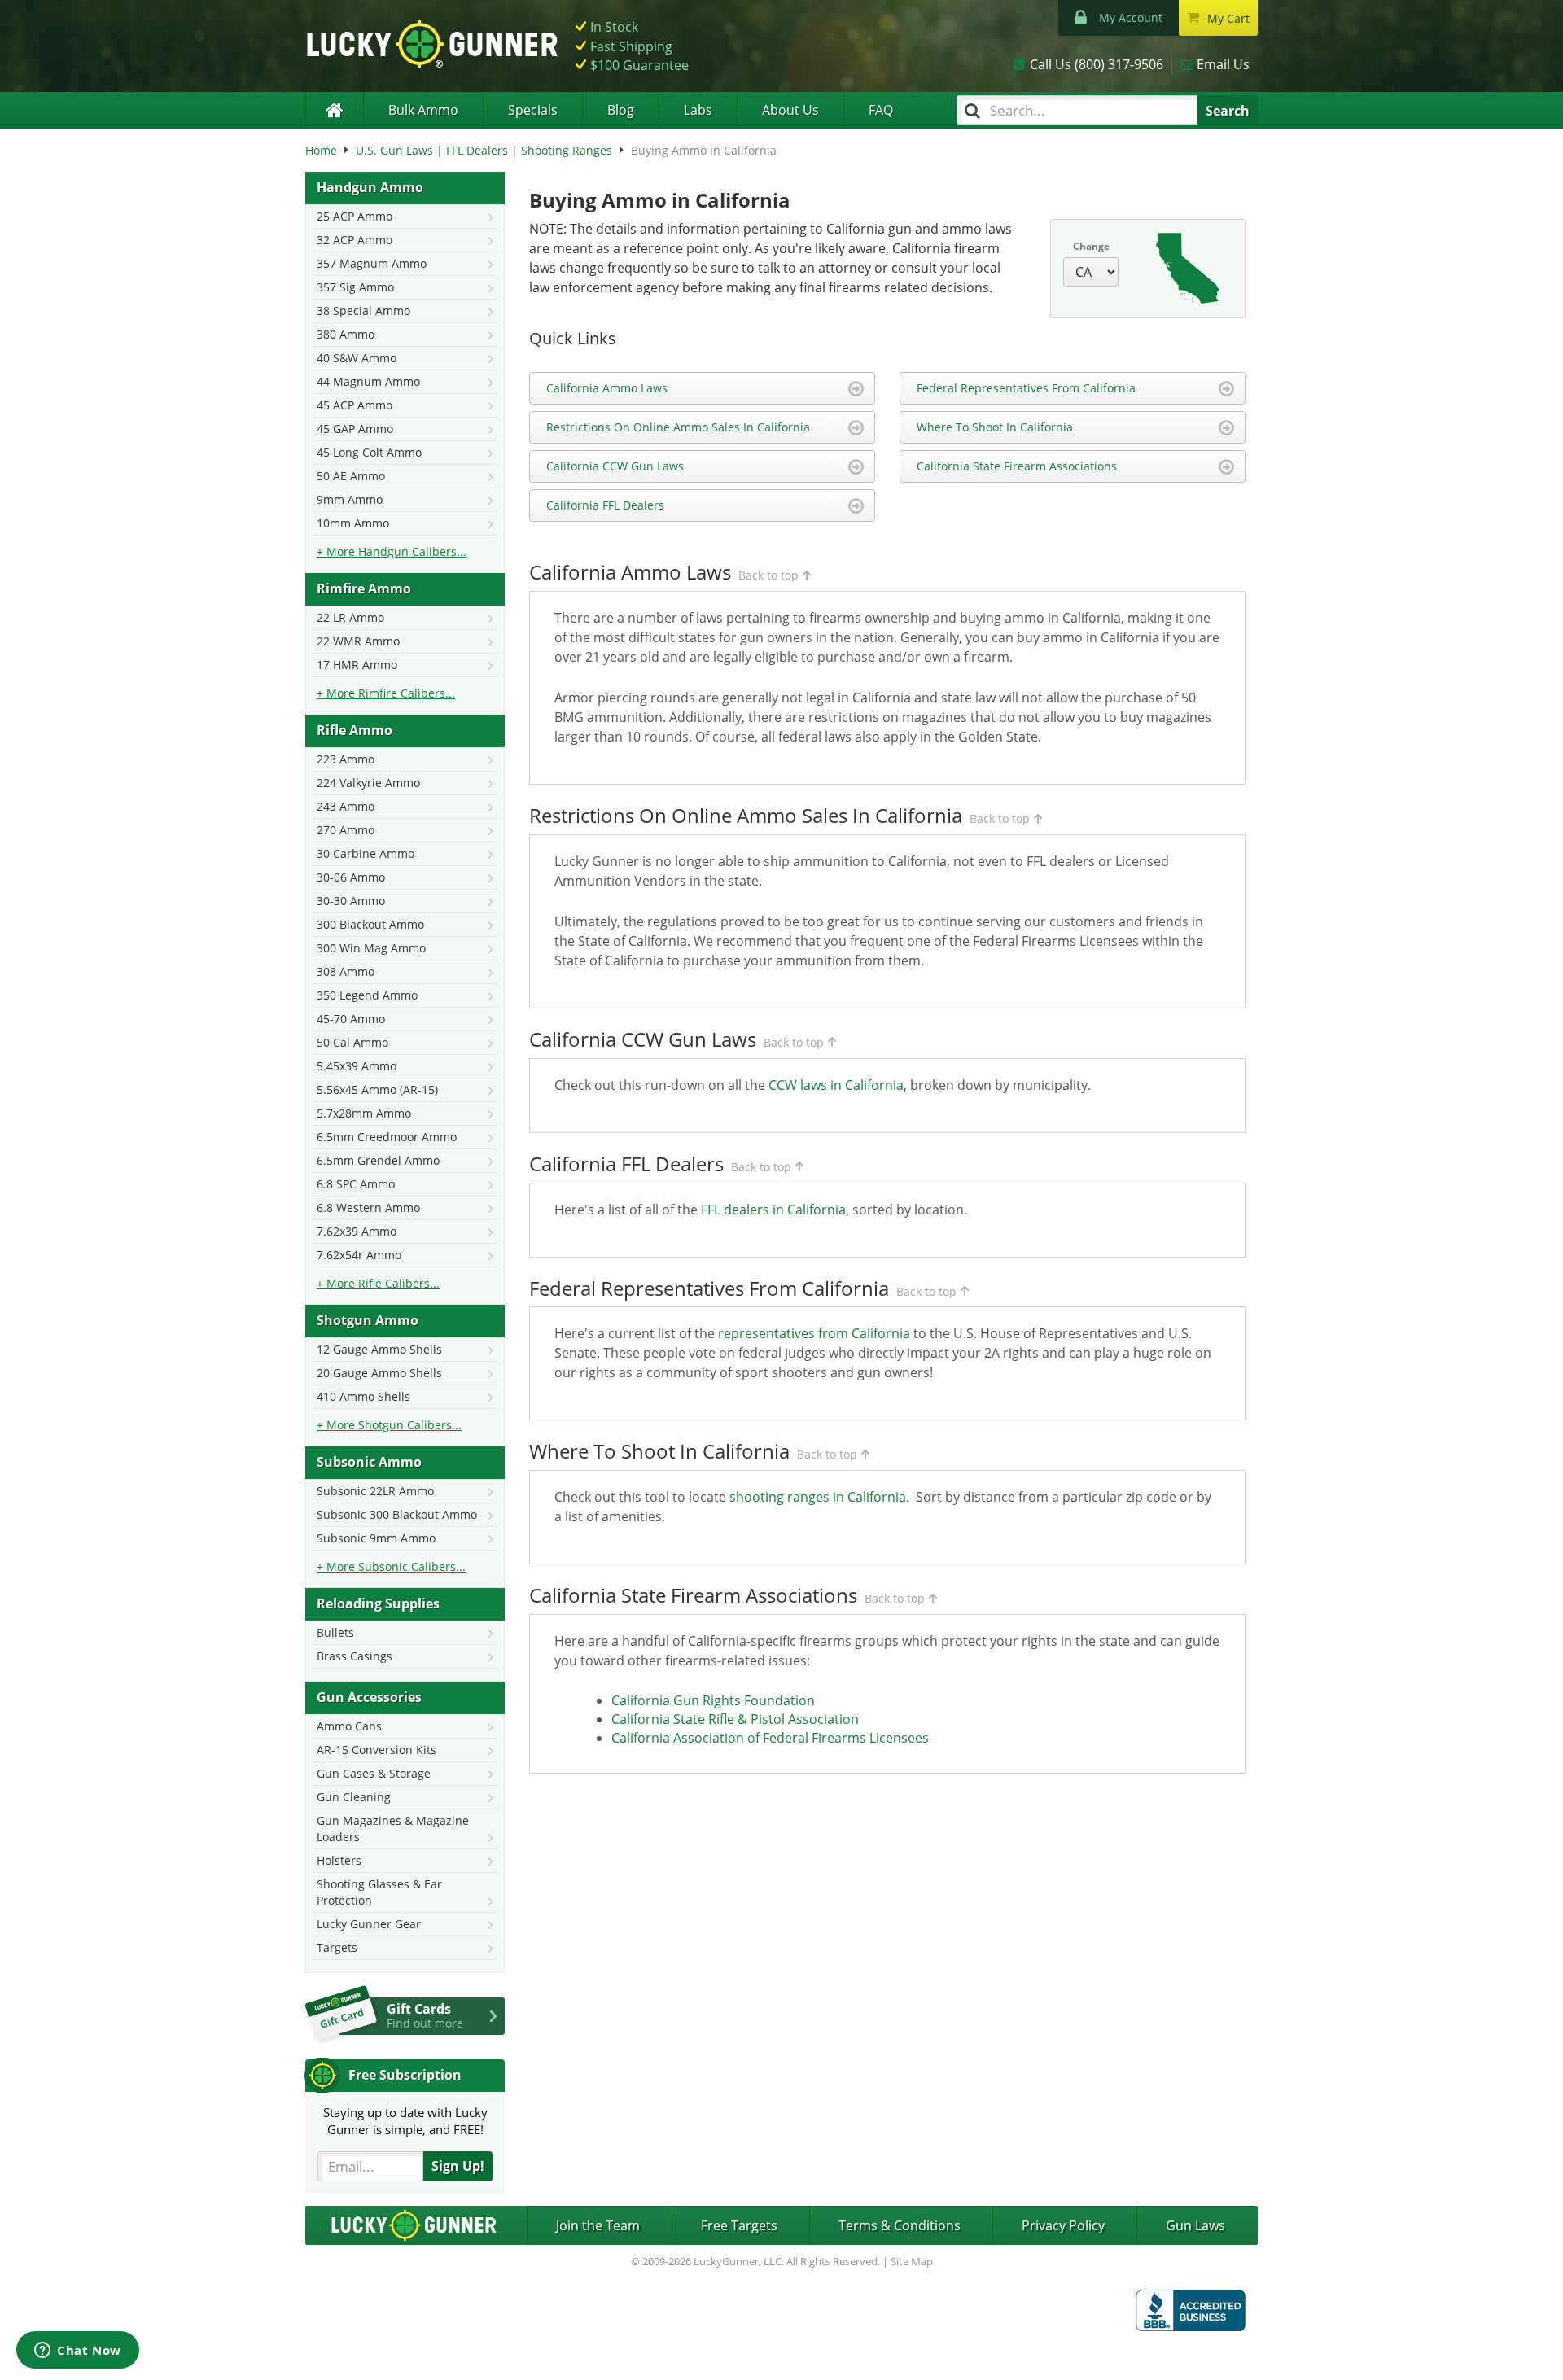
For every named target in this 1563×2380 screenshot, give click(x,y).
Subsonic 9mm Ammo (376, 1538)
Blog (621, 110)
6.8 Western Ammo (368, 1207)
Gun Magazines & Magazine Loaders (393, 1829)
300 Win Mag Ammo (371, 948)
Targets (337, 1947)
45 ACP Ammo (355, 405)
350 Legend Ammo (367, 995)
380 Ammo (346, 334)
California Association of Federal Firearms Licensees (770, 1738)
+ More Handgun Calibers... (392, 551)
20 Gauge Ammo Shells (379, 1373)
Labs (698, 110)
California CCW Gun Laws (615, 466)
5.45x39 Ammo (357, 1066)
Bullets (335, 1632)
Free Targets (739, 2225)
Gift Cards (425, 2015)
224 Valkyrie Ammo (368, 783)
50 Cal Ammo (352, 1042)
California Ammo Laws (607, 388)
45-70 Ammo (351, 1019)
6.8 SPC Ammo (356, 1184)
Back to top (768, 575)
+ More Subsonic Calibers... (391, 1566)
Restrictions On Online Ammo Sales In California (678, 427)
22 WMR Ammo (358, 641)
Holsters (339, 1860)
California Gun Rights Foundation (713, 1700)
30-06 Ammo (351, 877)
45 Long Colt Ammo (369, 452)
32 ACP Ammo (355, 240)
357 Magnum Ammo (372, 263)
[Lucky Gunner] (334, 110)
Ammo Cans (349, 1726)
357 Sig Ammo (355, 287)
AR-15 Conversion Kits (377, 1750)
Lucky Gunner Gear (369, 1924)
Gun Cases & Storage (374, 1773)
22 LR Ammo (350, 617)
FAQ (881, 110)
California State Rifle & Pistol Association (735, 1719)
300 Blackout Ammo (370, 924)
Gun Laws (1195, 2225)
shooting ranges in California (818, 1497)
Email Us (1223, 64)
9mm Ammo (350, 499)
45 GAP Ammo (355, 429)
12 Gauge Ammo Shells (379, 1349)
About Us (790, 110)
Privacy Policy (1063, 2225)
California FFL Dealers (605, 505)
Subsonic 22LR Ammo (375, 1491)
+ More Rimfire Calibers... (386, 693)
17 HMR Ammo (357, 665)
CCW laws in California (836, 1085)
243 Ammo (346, 806)
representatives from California (814, 1333)
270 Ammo (346, 830)
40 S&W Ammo (357, 358)
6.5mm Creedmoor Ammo (387, 1137)
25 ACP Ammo (355, 216)
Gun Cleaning (354, 1797)
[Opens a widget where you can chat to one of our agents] (78, 2352)
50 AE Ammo (351, 476)
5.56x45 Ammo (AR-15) (377, 1089)
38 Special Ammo (363, 311)
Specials (533, 110)
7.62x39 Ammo (357, 1231)
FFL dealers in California (773, 1210)
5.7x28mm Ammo (364, 1113)
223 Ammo (346, 759)
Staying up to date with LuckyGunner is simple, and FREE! (405, 2121)
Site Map (912, 2261)
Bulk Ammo (423, 110)
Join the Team (598, 2225)
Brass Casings (355, 1656)
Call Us (1097, 64)
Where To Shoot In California (995, 427)
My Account (1131, 17)
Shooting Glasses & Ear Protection (379, 1892)
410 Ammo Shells (363, 1396)
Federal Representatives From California (1026, 388)
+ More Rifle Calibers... (378, 1283)
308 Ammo (346, 971)
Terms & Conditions (900, 2225)
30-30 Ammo (351, 901)
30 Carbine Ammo (366, 853)
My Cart (1228, 18)
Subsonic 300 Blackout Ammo (397, 1514)
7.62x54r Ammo (359, 1255)
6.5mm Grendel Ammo (378, 1160)
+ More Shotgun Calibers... (389, 1425)
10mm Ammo (353, 523)
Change (1091, 246)
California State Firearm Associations (1017, 466)
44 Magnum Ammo (368, 381)
